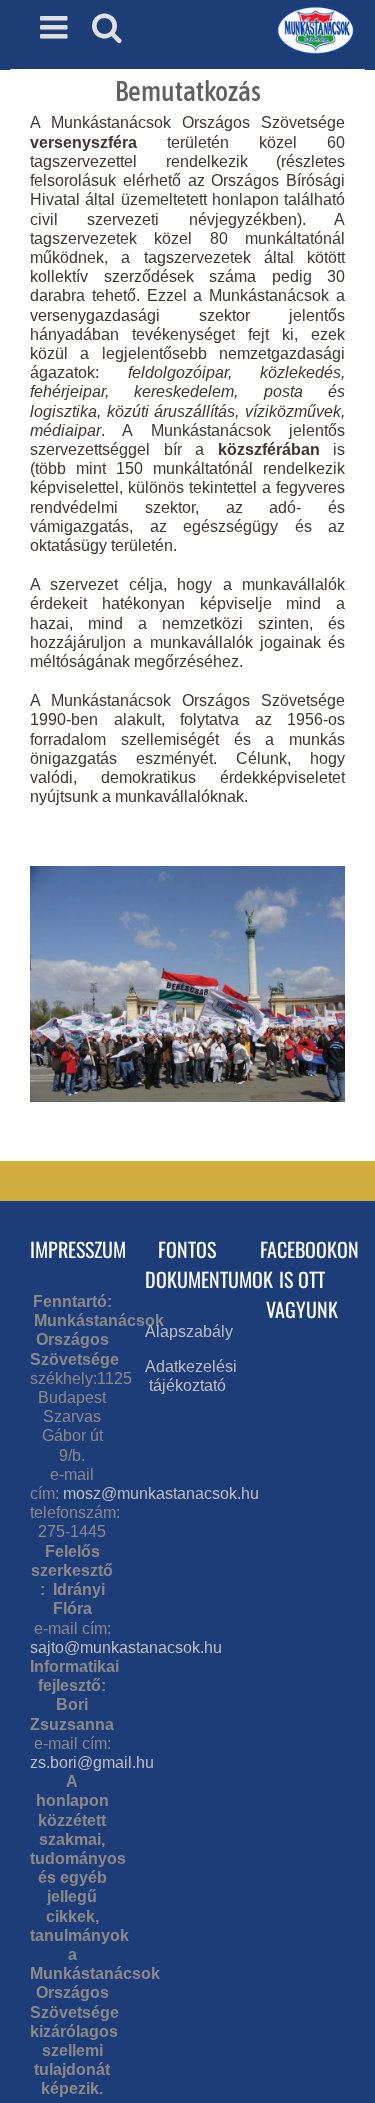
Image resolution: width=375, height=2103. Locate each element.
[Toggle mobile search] (107, 27)
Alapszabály (189, 1331)
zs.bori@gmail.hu (92, 1762)
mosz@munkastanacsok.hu (161, 1493)
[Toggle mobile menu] (56, 27)
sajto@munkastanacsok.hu (126, 1647)
